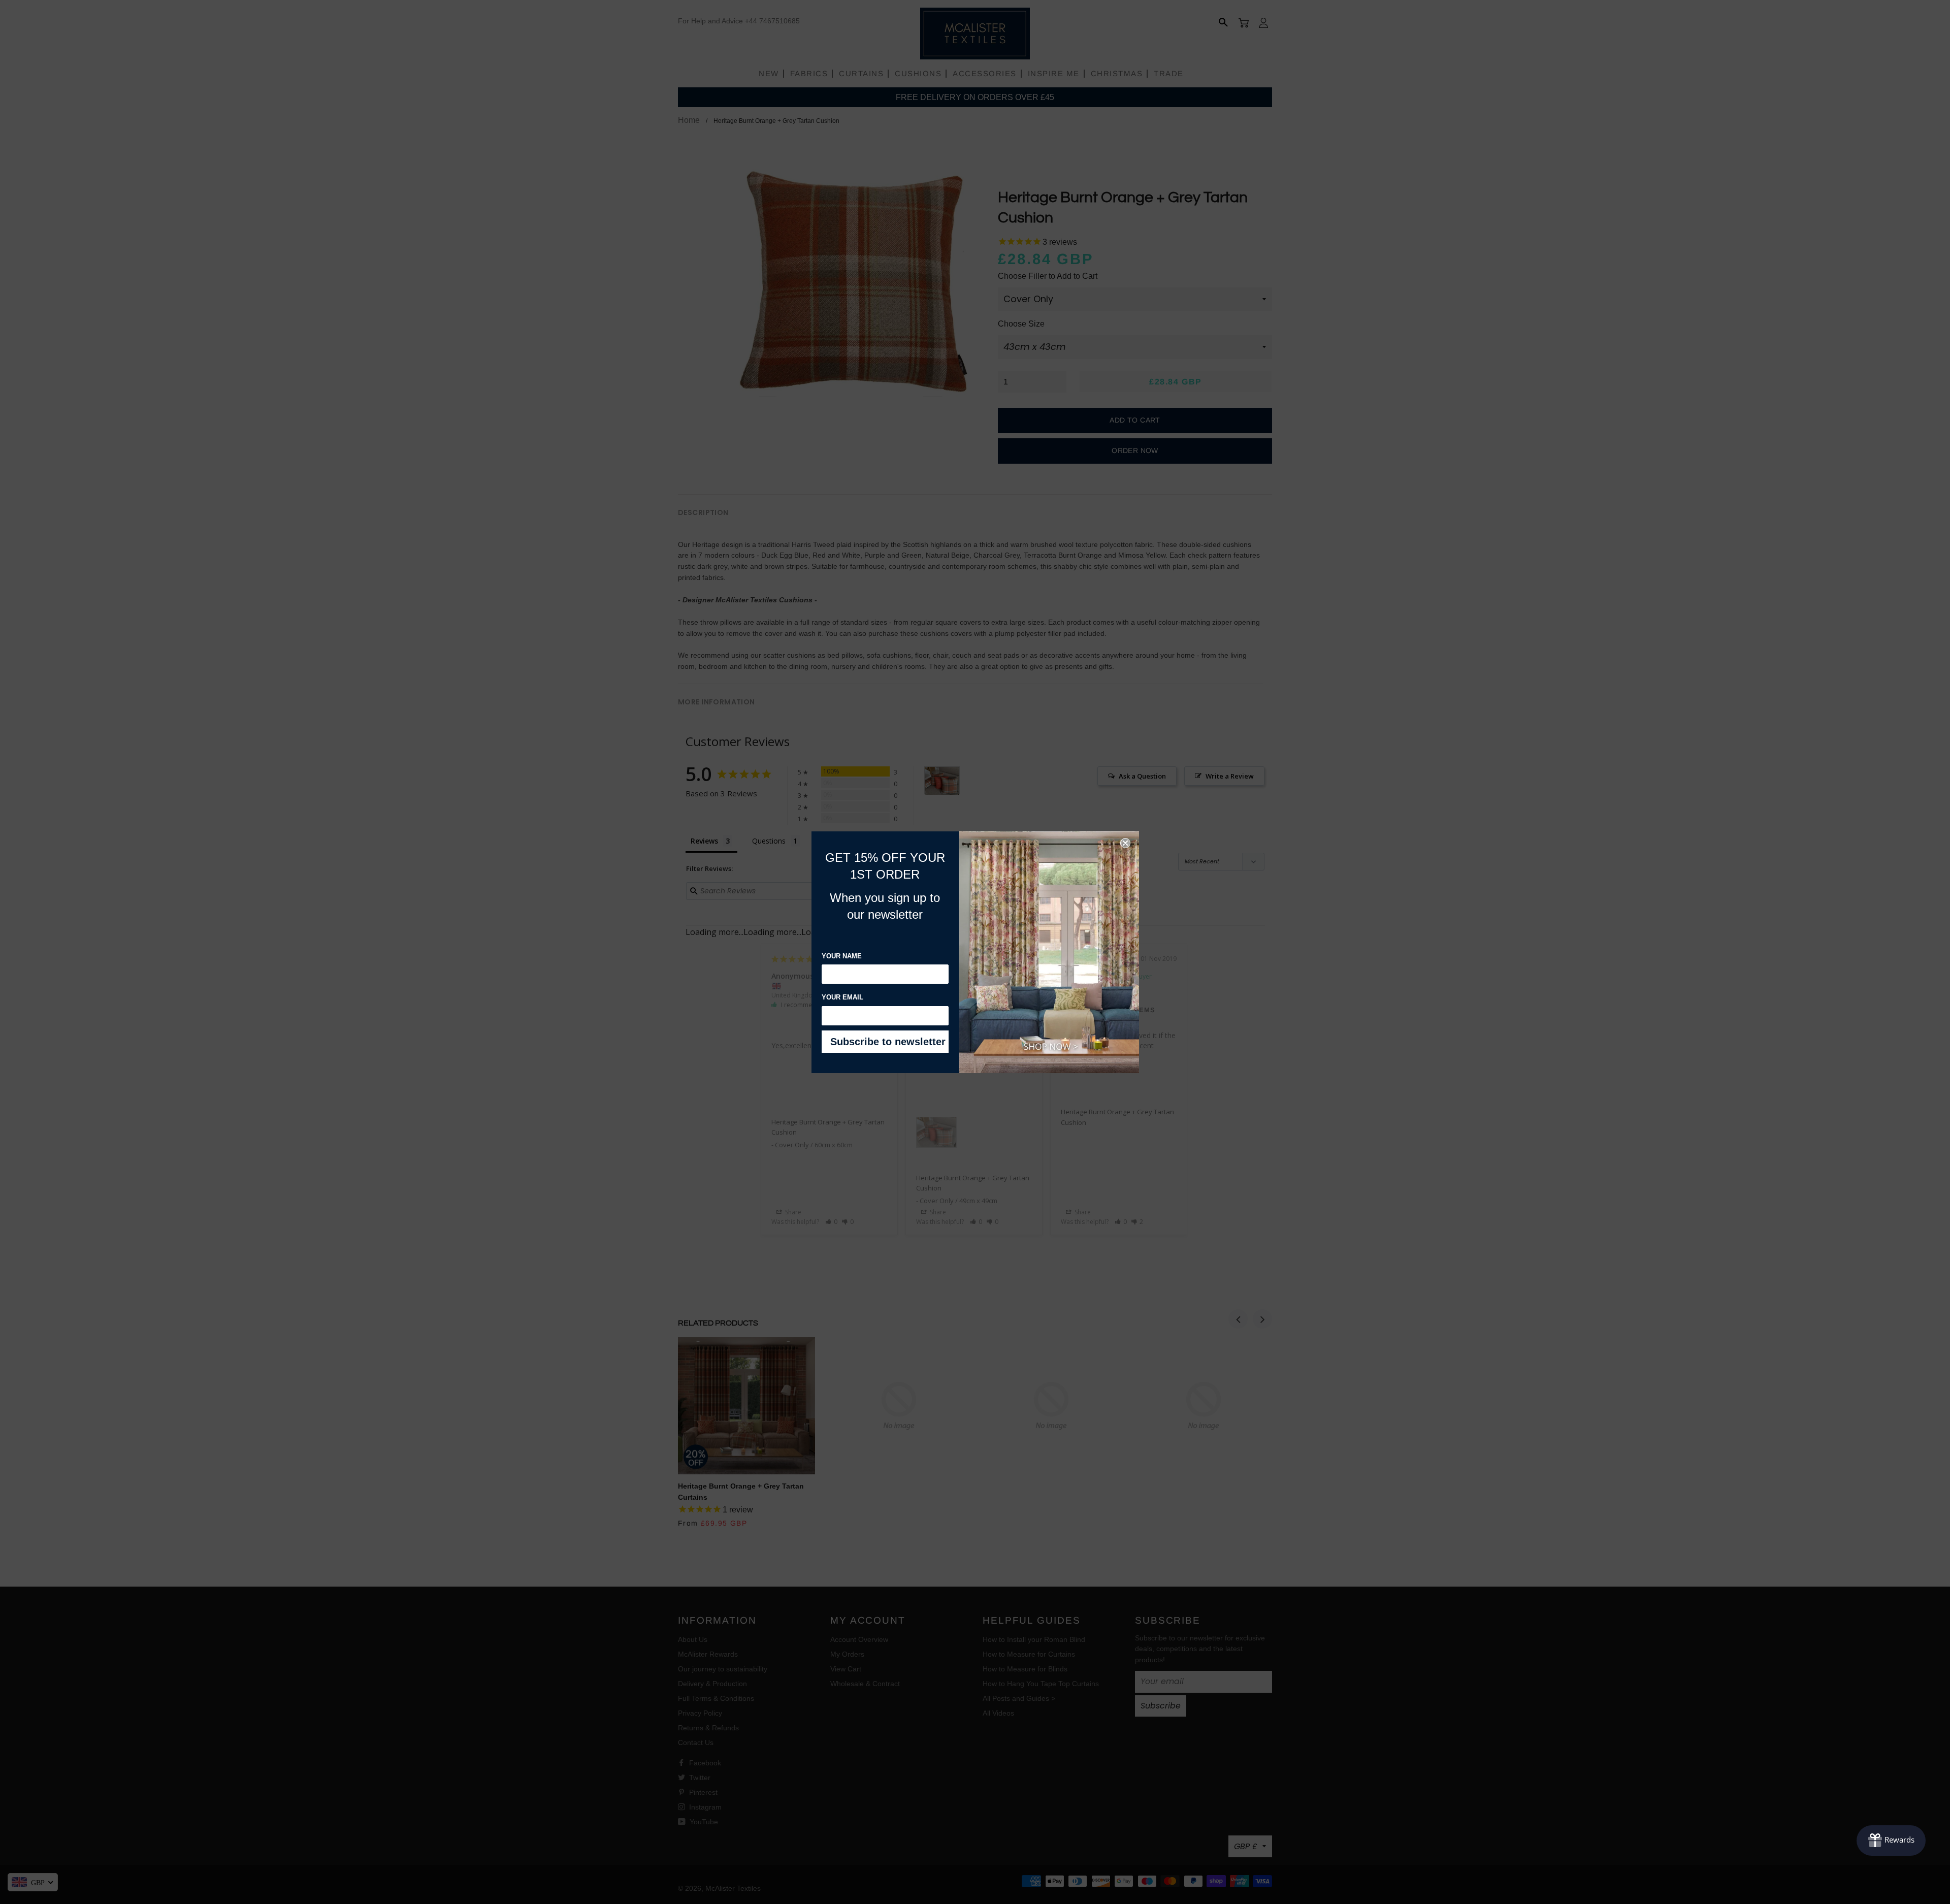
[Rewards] (1891, 1841)
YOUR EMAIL (842, 997)
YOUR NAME (842, 956)
